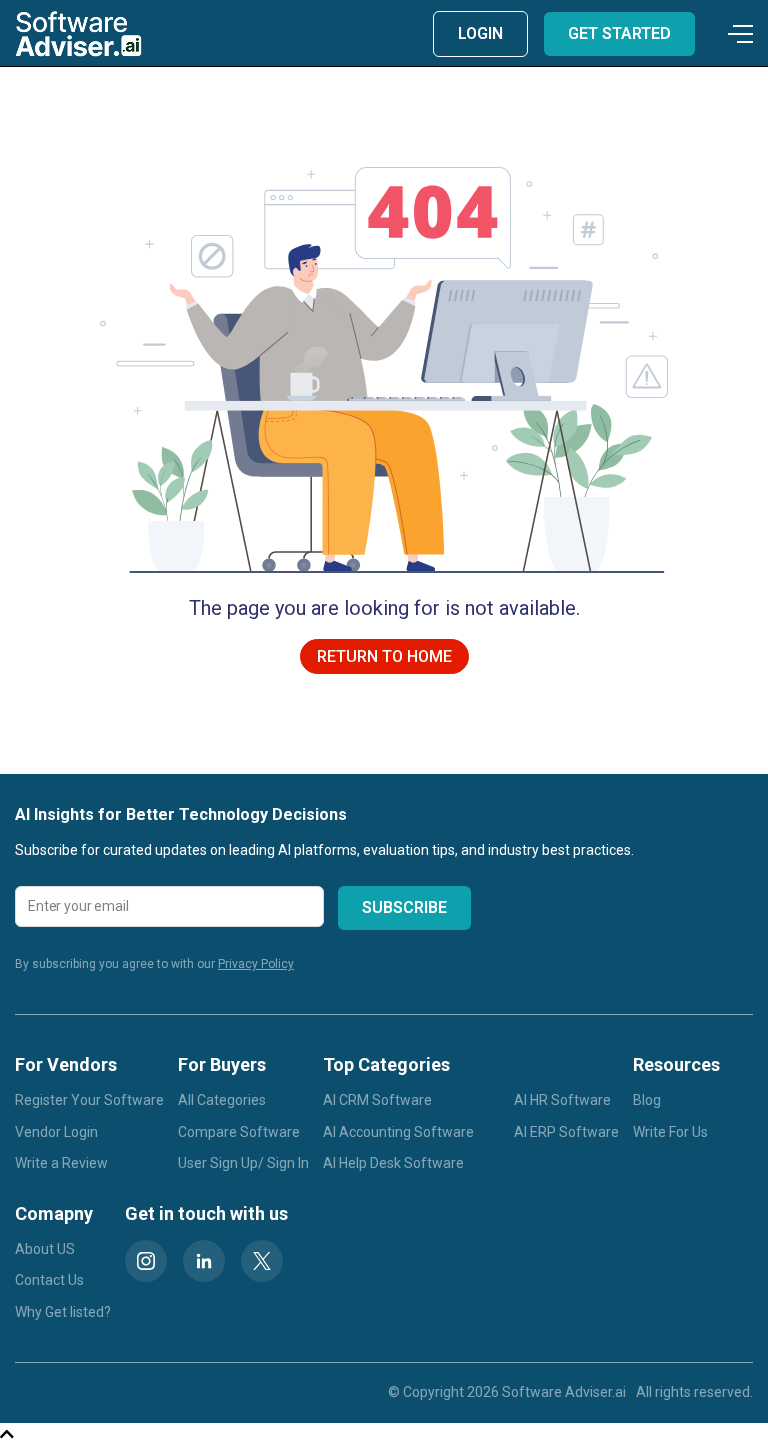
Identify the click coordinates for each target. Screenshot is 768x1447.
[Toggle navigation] (737, 34)
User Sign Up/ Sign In (243, 1163)
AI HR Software (562, 1100)
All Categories (222, 1100)
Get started (619, 33)
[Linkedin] (204, 1261)
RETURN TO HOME (384, 656)
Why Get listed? (63, 1312)
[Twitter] (262, 1261)
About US (45, 1249)
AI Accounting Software (398, 1132)
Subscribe (404, 907)
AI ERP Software (566, 1132)
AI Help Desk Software (393, 1163)
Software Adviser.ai (564, 1392)
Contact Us (49, 1280)
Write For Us (670, 1132)
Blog (647, 1100)
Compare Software (239, 1132)
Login (480, 33)
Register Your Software (89, 1100)
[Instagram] (146, 1261)
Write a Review (61, 1163)
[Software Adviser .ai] (78, 33)
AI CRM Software (377, 1100)
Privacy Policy (256, 964)
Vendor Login (56, 1132)
